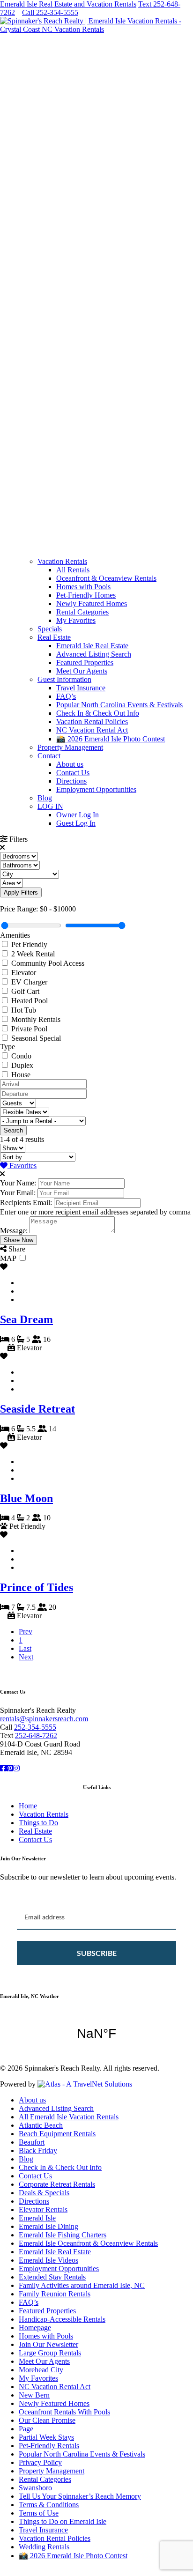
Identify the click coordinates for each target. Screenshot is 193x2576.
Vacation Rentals (62, 561)
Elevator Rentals (43, 2210)
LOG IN (50, 806)
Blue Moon (26, 1498)
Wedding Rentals (44, 2547)
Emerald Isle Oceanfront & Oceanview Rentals (88, 2243)
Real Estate (54, 637)
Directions (71, 781)
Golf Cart (25, 991)
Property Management (70, 747)
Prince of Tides (37, 1587)
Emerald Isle (37, 2218)
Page (26, 2429)
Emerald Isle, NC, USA (96, 2034)
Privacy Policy (40, 2462)
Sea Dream (26, 1319)
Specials (50, 629)
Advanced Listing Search (94, 654)
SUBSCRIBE (97, 1953)
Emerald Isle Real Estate (92, 646)
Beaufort (32, 2142)
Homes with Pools (83, 587)
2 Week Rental (33, 954)
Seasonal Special (36, 1038)
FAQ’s (66, 696)
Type (7, 1047)
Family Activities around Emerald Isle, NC (82, 2285)
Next (26, 1657)
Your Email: (18, 1193)
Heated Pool (30, 1001)
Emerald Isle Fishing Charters (63, 2235)
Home (28, 1806)
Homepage (35, 2328)
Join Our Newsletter (48, 2344)
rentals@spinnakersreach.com (44, 1719)
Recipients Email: (26, 1203)
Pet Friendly (29, 944)
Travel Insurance (81, 688)
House (21, 1075)
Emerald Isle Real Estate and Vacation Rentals (68, 4)
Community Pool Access (48, 963)
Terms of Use (39, 2513)
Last (25, 1648)
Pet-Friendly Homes (86, 595)
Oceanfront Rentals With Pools (64, 2412)
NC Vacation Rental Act (92, 730)
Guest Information (64, 679)
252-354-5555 (35, 1727)
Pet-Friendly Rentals (49, 2446)
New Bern (34, 2395)
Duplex (22, 1065)
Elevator (24, 973)
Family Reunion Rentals (55, 2294)
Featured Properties (85, 663)
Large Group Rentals (50, 2353)
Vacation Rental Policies (92, 722)
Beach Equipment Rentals (57, 2134)
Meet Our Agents (82, 671)
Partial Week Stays (46, 2437)
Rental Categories (82, 612)
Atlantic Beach (41, 2125)
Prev (26, 1632)
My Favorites (76, 620)
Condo (21, 1056)
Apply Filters (21, 892)
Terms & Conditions (49, 2505)
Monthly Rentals (36, 1019)
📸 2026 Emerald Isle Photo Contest (111, 739)
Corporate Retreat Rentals (57, 2184)
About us (70, 764)
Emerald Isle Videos (48, 2260)
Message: (14, 1231)
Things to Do (38, 1823)
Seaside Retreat (37, 1409)
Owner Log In (78, 815)
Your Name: (18, 1183)
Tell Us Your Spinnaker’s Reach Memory (80, 2496)
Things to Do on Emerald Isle (63, 2521)
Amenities (15, 935)
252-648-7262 (36, 1736)
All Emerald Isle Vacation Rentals (69, 2117)
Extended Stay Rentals (52, 2277)
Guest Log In (76, 823)
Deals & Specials (44, 2193)
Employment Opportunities (96, 789)
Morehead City (41, 2370)
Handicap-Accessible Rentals (62, 2319)
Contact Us (73, 773)
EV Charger (29, 982)
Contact (49, 756)
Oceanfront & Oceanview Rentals (106, 578)
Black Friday (38, 2150)
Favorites (22, 1166)
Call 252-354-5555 (50, 12)
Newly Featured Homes (92, 603)
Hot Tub (24, 1010)
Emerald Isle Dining (48, 2226)
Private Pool (29, 1029)
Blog (45, 798)
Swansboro (35, 2488)
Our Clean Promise (47, 2420)
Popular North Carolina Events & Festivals (119, 705)
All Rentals (73, 570)
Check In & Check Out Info (98, 713)
